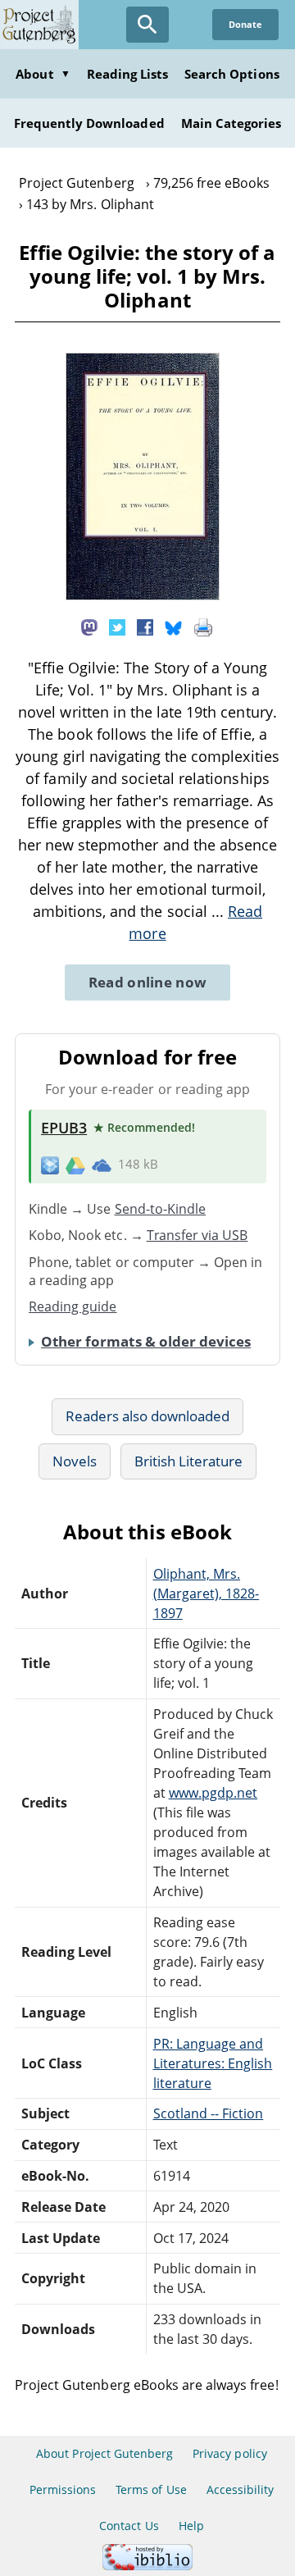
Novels (75, 1461)
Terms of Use (151, 2489)
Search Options (232, 74)
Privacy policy (230, 2453)
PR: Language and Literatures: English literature (213, 2063)
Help (191, 2526)
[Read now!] (143, 595)
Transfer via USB (197, 1235)
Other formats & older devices (146, 1341)
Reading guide (73, 1306)
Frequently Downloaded (89, 123)
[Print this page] (203, 626)
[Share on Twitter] (117, 626)
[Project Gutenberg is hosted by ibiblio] (147, 2566)
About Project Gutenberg (104, 2453)
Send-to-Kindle (161, 1209)
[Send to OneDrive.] (102, 1165)
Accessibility (241, 2489)
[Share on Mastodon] (89, 626)
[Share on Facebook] (145, 626)
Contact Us (129, 2526)
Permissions (63, 2489)
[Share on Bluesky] (174, 626)
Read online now (148, 982)
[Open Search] (147, 25)
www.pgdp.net (213, 1793)
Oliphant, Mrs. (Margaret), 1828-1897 (206, 1593)
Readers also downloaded (148, 1416)
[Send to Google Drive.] (75, 1165)
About (43, 74)
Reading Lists (128, 74)
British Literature (189, 1461)
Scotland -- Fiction (209, 2113)
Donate (245, 24)
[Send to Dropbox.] (50, 1165)
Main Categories (231, 123)
